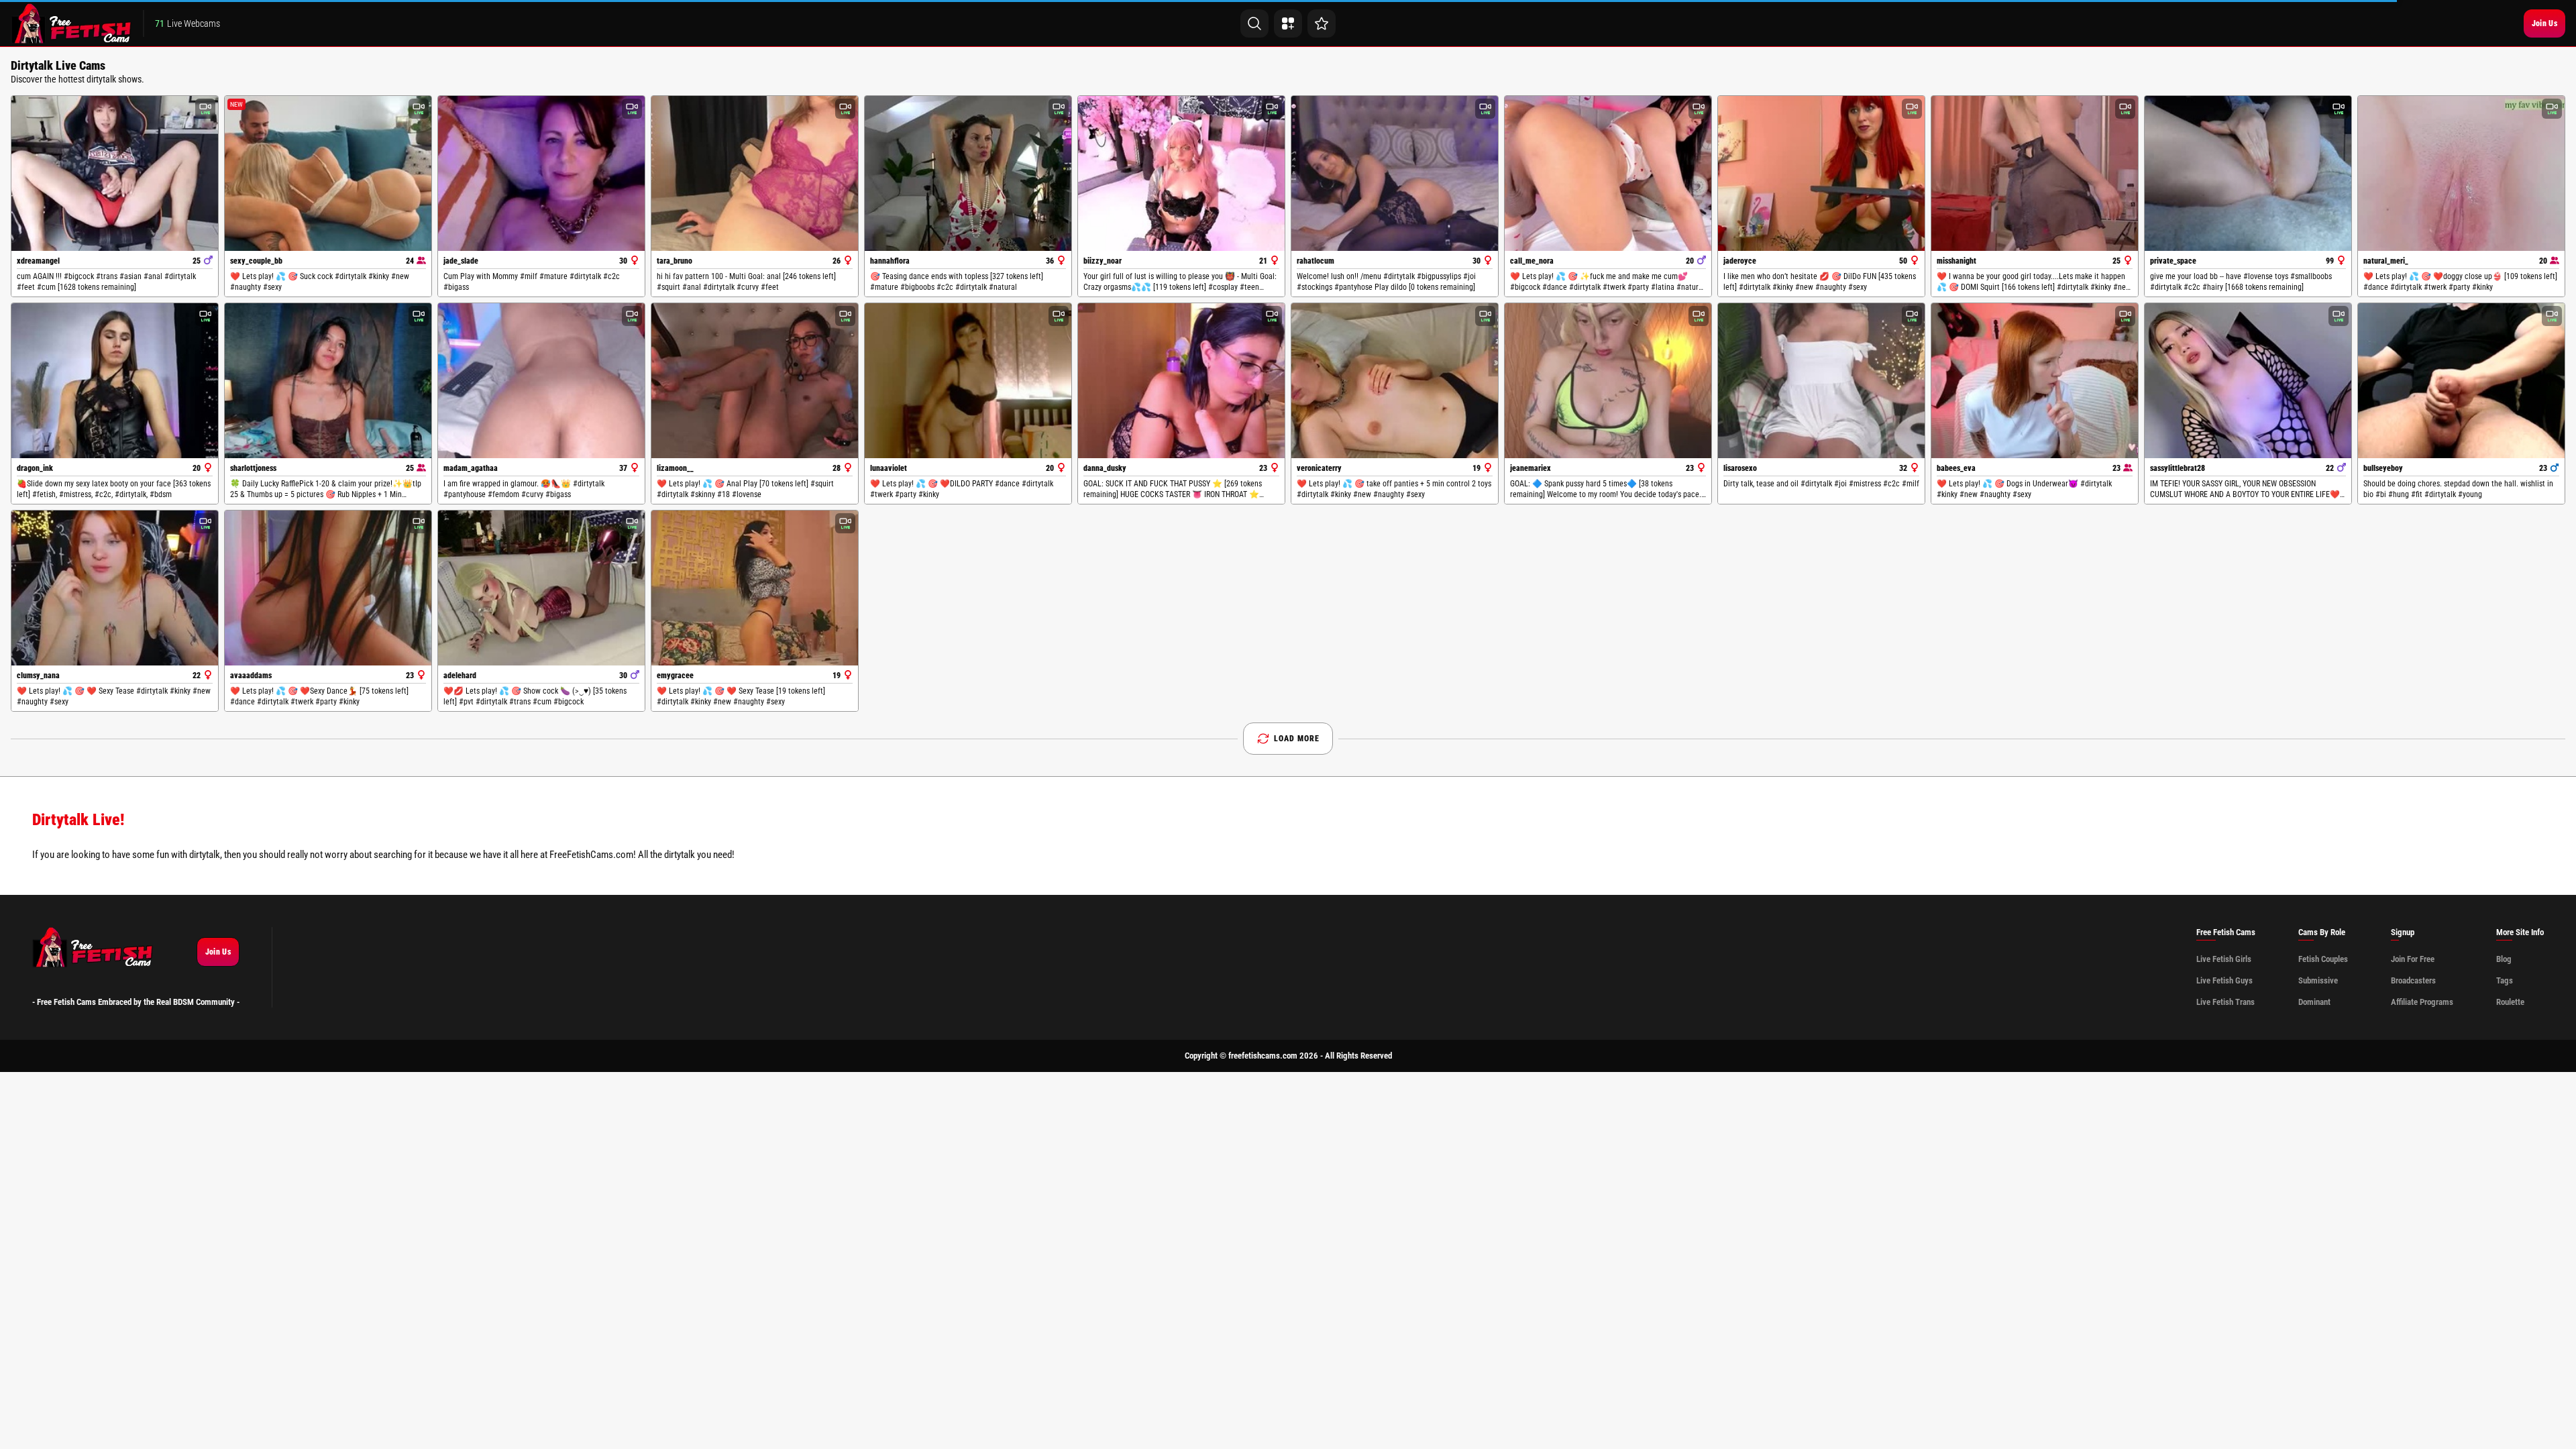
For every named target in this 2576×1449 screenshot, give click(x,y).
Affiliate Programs (2422, 1002)
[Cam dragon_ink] (115, 381)
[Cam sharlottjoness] (328, 381)
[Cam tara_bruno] (755, 173)
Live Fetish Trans (2225, 1002)
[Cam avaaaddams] (328, 588)
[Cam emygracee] (755, 588)
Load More (1297, 739)
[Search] (1254, 23)
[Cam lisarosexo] (1821, 381)
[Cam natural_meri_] (2461, 173)
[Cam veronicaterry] (1395, 381)
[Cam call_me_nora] (1608, 173)
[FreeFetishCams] (71, 23)
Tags (2505, 980)
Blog (2504, 959)
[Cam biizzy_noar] (1181, 173)
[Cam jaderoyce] (1821, 173)
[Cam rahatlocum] (1395, 173)
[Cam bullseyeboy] (2461, 381)
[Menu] (1288, 23)
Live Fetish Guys (2224, 980)
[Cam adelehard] (541, 588)
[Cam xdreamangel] (115, 173)
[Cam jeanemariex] (1608, 381)
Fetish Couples (2323, 959)
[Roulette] (1322, 23)
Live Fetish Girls (2224, 959)
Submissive (2318, 980)
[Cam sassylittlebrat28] (2248, 381)
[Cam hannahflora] (968, 173)
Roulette (2510, 1002)
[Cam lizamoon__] (755, 381)
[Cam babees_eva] (2035, 381)
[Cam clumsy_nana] (115, 588)
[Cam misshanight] (2035, 173)
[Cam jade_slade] (541, 173)
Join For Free (2413, 959)
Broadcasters (2413, 980)
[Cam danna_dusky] (1181, 381)
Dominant (2314, 1002)
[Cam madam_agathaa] (541, 381)
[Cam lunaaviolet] (968, 381)
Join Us (2544, 23)
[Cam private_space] (2248, 173)
